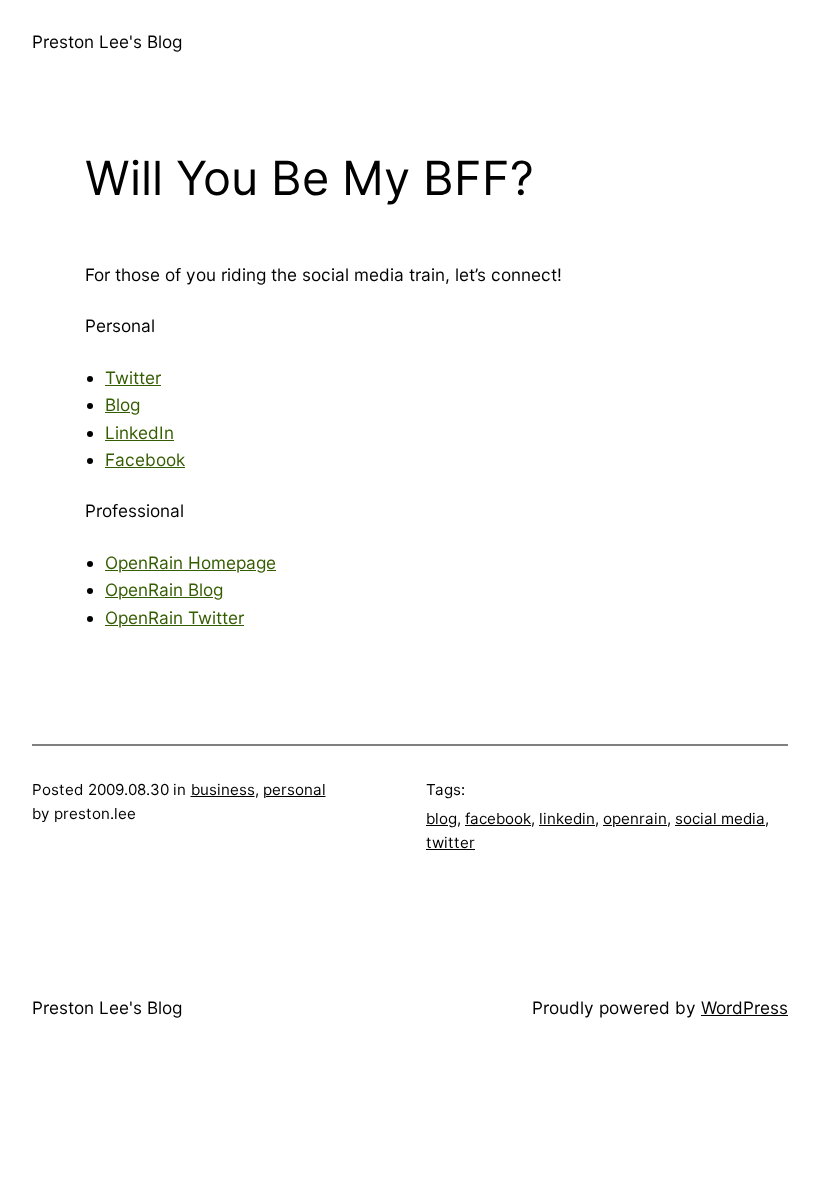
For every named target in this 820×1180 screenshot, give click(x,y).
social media (720, 818)
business (223, 789)
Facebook (145, 459)
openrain (635, 818)
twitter (450, 842)
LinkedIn (139, 432)
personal (294, 789)
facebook (498, 818)
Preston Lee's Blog (107, 41)
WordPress (744, 1007)
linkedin (567, 818)
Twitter (133, 377)
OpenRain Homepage (190, 562)
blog (441, 818)
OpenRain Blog (164, 589)
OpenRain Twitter (174, 617)
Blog (122, 404)
